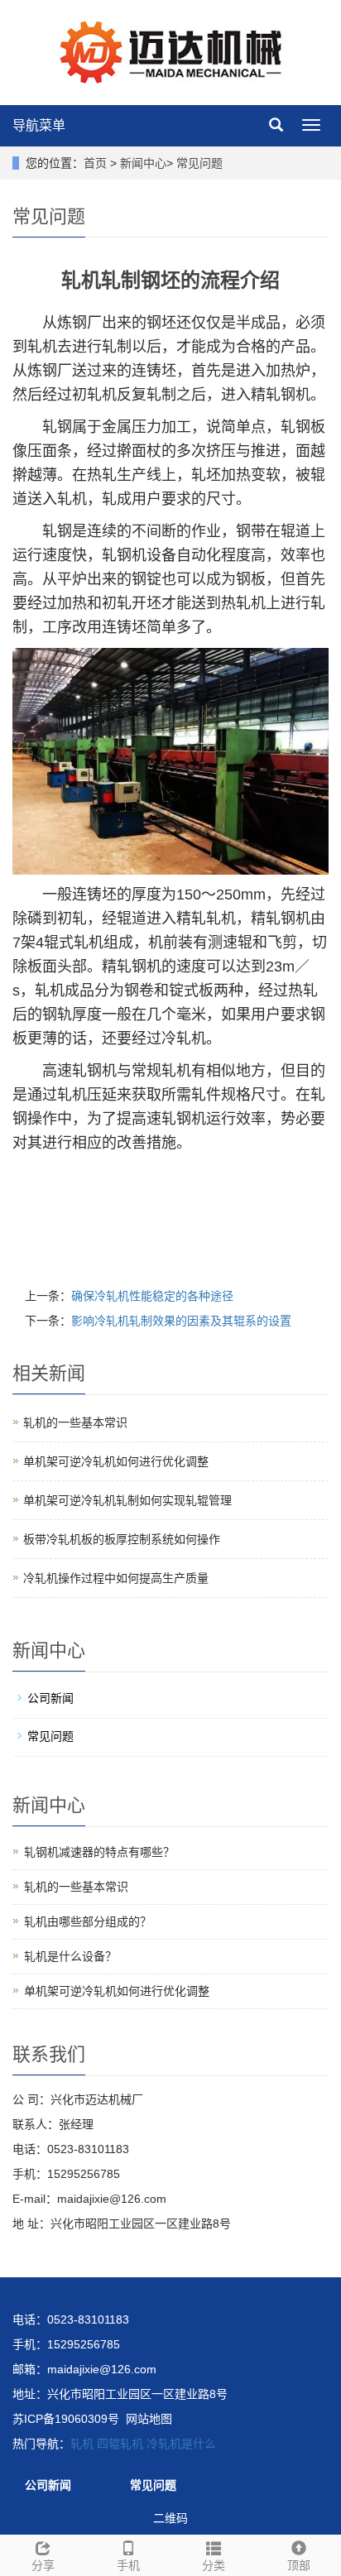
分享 (43, 2565)
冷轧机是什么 (181, 2444)
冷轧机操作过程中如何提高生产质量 (116, 1578)
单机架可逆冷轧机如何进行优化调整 (116, 1461)
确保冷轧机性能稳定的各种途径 (152, 1296)
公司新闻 (50, 1698)
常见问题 (199, 163)
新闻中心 (143, 163)
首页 (95, 163)
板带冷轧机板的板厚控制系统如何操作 (122, 1539)
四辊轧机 (120, 2444)
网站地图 (149, 2419)
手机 (128, 2565)
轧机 (82, 2444)
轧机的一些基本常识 (75, 1422)
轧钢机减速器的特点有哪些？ (99, 1852)
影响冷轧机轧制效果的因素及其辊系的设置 (181, 1321)
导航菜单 (39, 125)
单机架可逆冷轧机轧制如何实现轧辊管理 (127, 1500)
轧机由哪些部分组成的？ (88, 1921)
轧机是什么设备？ (70, 1956)
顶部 (299, 2565)
